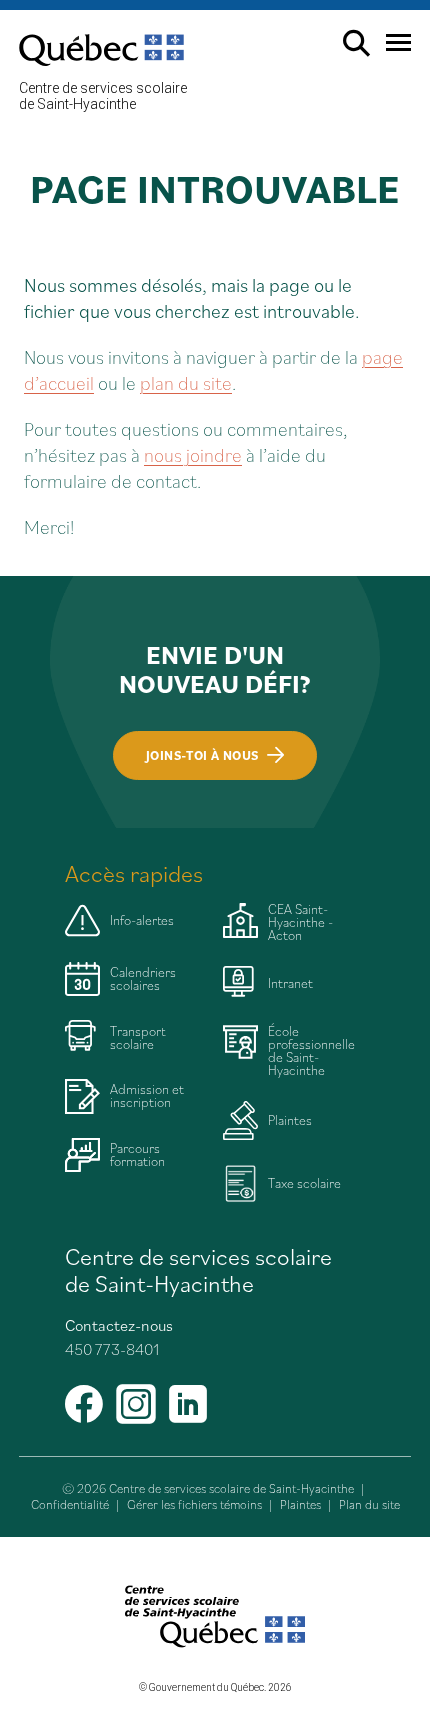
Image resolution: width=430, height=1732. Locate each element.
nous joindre (193, 454)
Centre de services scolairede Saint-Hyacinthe (103, 96)
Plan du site (369, 1504)
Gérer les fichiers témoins (194, 1504)
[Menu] (390, 50)
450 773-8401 (112, 1349)
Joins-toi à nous (202, 755)
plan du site (186, 382)
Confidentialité (70, 1504)
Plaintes (300, 1504)
